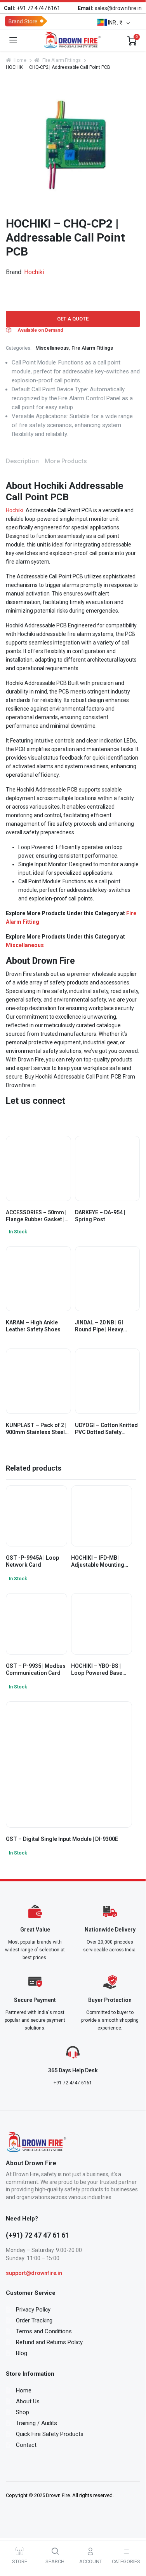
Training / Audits (37, 2423)
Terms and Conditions (44, 2331)
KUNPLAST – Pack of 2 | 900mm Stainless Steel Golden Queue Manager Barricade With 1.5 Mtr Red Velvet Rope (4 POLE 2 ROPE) (37, 1429)
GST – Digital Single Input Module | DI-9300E (62, 1839)
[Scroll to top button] (133, 2534)
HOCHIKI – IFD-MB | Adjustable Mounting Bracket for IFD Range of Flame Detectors (99, 1561)
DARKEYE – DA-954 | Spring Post (100, 1216)
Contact (26, 2445)
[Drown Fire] (72, 40)
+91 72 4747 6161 (32, 8)
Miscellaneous (52, 348)
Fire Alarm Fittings (62, 60)
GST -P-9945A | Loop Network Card (32, 1561)
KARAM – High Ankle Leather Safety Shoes (33, 1326)
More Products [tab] (66, 461)
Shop (23, 2412)
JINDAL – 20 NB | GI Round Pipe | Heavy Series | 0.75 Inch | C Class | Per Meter (100, 1326)
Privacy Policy (33, 2310)
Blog (22, 2353)
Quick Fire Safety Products (50, 2434)
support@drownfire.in (34, 2273)
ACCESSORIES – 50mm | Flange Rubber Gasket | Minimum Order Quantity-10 (36, 1216)
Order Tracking (34, 2320)
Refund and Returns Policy (49, 2342)
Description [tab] (22, 461)
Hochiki (34, 272)
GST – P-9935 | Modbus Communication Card (36, 1669)
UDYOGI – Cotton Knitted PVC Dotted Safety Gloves (106, 1429)
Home (20, 60)
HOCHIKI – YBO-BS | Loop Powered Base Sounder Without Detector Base (97, 1670)
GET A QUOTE (73, 319)
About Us (28, 2401)
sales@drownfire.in (110, 8)
